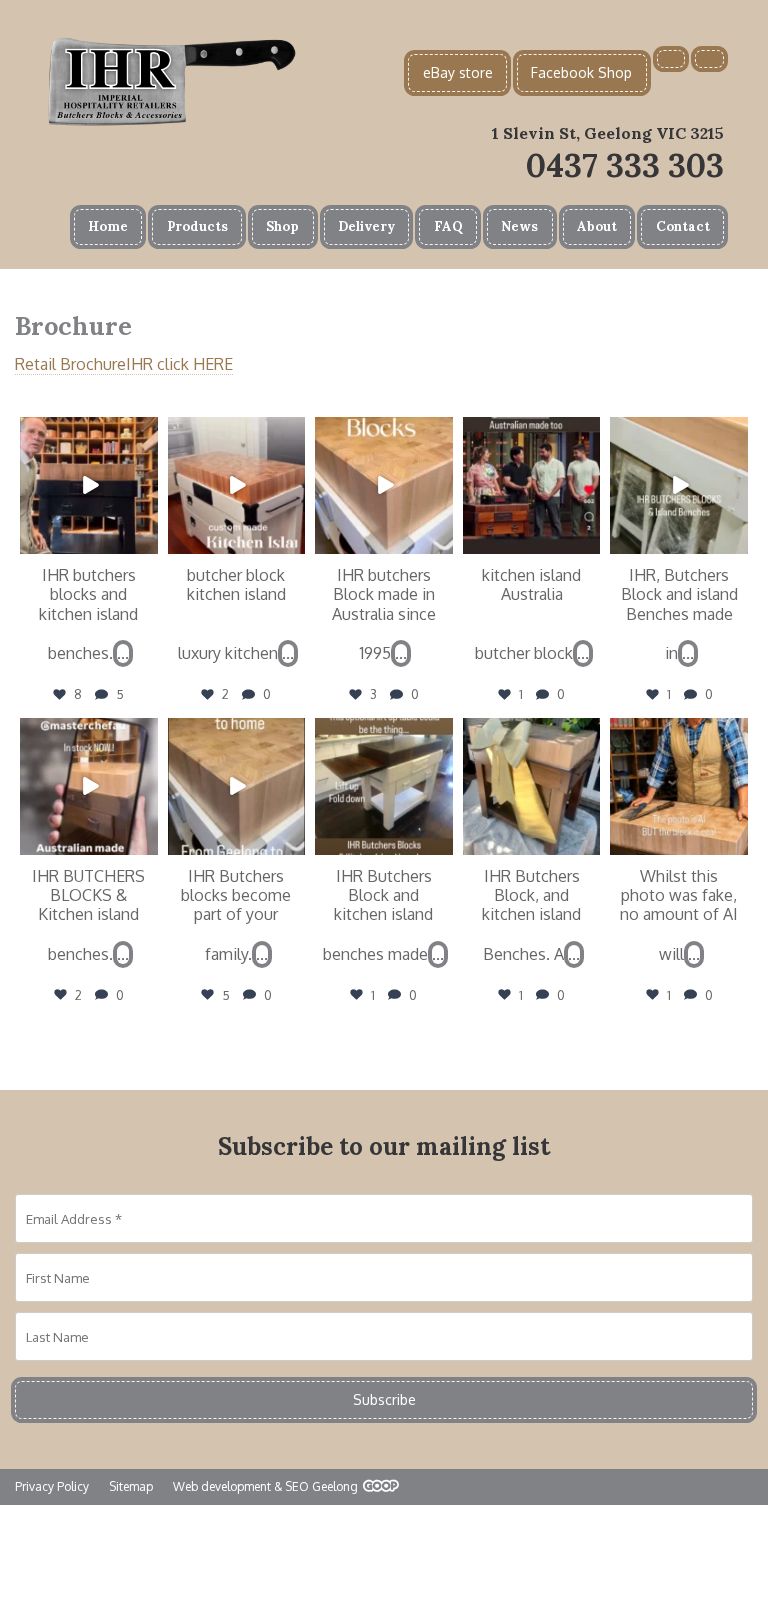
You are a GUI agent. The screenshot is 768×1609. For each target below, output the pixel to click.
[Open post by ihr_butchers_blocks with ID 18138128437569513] (89, 787)
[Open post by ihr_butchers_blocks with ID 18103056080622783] (89, 486)
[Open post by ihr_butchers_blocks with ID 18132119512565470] (237, 787)
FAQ (448, 226)
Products (197, 226)
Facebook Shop (581, 72)
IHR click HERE (179, 364)
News (519, 226)
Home (108, 226)
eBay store (458, 72)
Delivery (366, 226)
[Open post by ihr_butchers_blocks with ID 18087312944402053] (384, 787)
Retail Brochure (70, 364)
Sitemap (131, 1486)
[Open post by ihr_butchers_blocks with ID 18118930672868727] (679, 486)
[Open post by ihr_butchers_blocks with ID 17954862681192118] (384, 486)
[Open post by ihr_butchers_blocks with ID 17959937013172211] (679, 787)
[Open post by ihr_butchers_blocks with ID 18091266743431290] (237, 486)
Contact (683, 226)
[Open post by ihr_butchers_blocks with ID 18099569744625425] (532, 486)
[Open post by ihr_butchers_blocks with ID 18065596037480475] (532, 787)
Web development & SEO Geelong (265, 1486)
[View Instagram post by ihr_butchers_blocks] (146, 542)
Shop (282, 226)
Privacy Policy (52, 1486)
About (597, 226)
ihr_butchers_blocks (87, 433)
